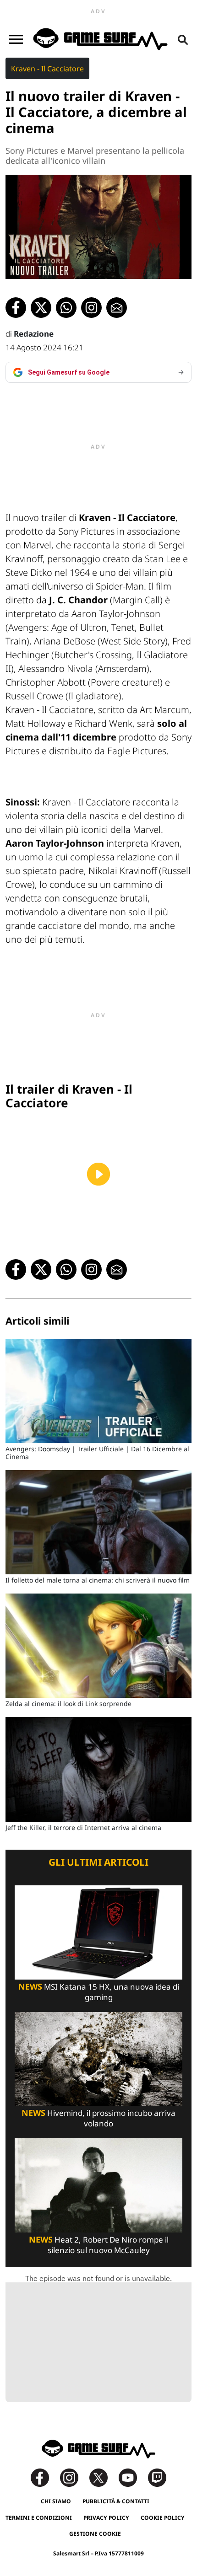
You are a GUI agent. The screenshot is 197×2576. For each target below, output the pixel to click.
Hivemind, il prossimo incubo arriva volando (98, 2118)
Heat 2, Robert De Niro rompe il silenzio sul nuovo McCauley (99, 2245)
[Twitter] (103, 2477)
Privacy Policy (106, 2518)
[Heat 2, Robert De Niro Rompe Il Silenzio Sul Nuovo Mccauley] (98, 2185)
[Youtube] (132, 2477)
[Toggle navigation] (16, 39)
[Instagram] (74, 2477)
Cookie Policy (163, 2518)
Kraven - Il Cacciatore (47, 69)
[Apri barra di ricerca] (183, 39)
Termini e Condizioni (39, 2518)
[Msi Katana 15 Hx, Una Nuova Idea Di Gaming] (98, 1932)
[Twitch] (157, 2477)
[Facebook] (44, 2477)
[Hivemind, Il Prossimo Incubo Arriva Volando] (98, 2058)
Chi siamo (56, 2501)
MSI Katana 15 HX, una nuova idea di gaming (99, 1992)
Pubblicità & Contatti (116, 2501)
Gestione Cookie (95, 2534)
